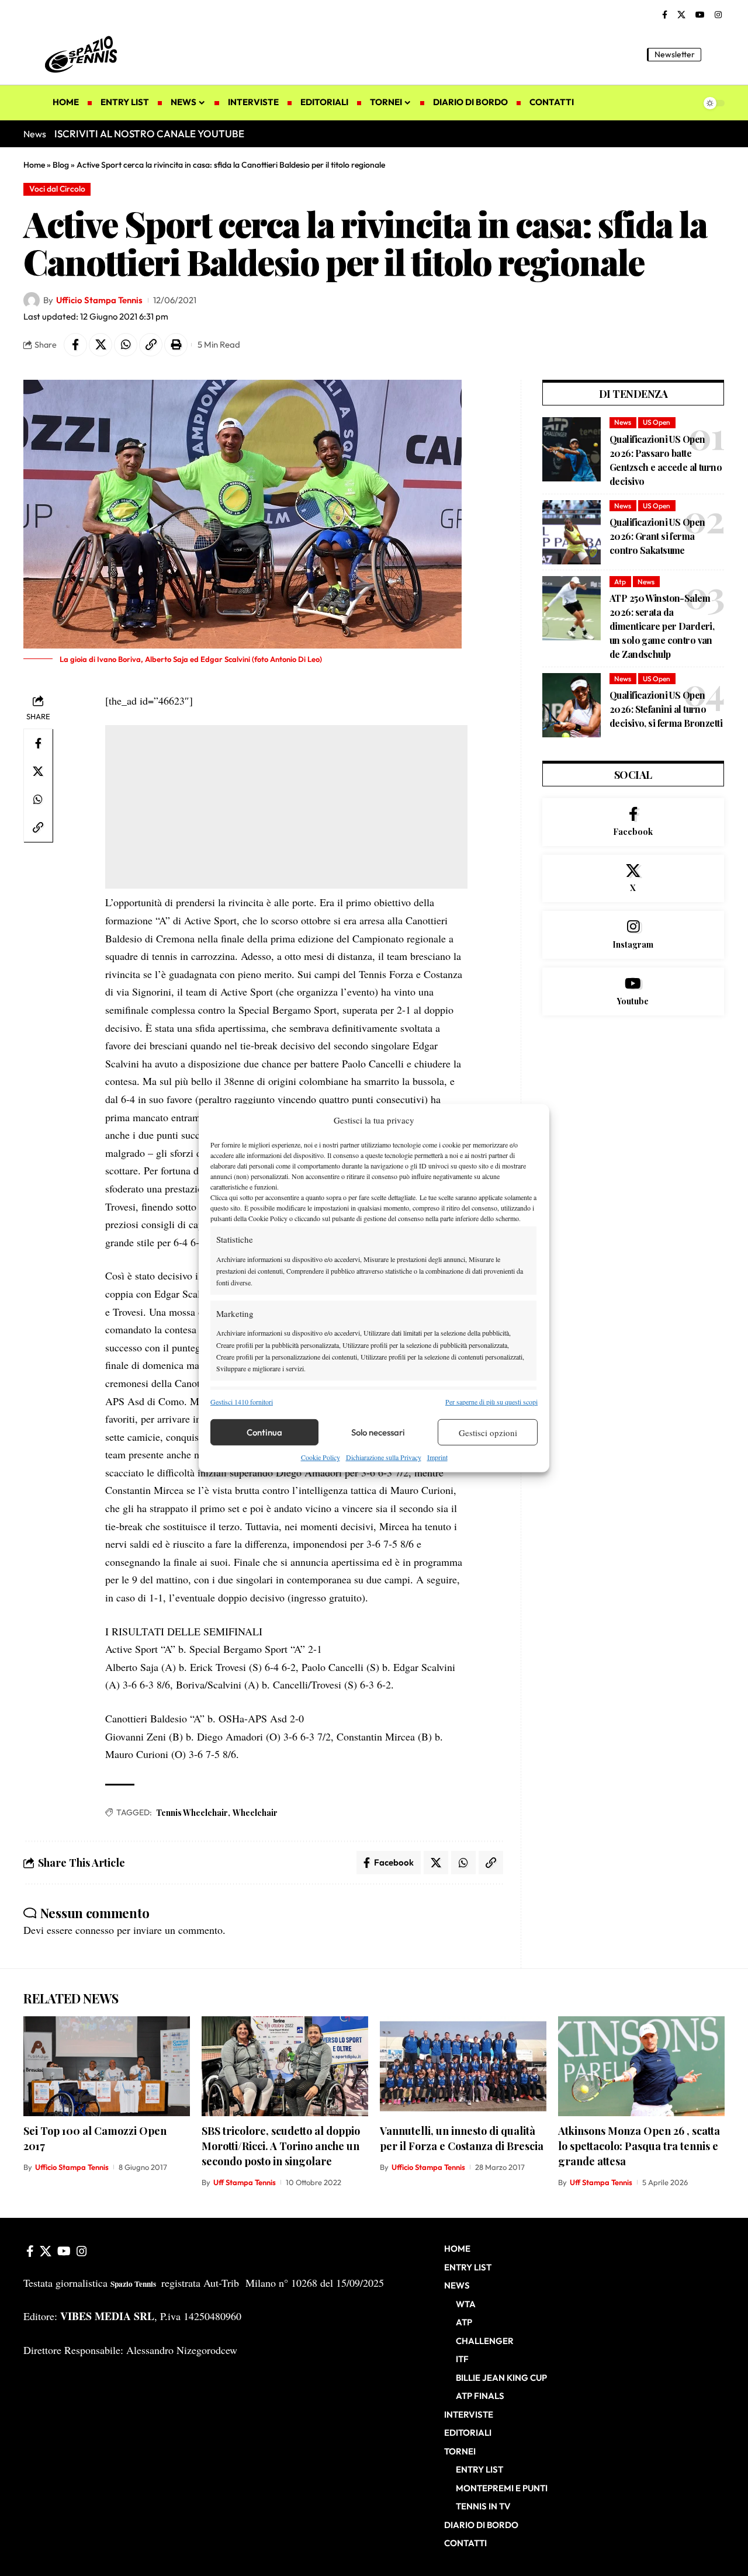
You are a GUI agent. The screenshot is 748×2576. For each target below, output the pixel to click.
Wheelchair (255, 1813)
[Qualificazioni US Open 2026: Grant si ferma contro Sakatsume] (572, 532)
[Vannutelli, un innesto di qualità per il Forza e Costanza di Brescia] (463, 2066)
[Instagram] (718, 15)
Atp (620, 582)
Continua (264, 1432)
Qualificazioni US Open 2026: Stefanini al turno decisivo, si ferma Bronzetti (666, 709)
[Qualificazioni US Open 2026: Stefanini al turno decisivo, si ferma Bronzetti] (572, 705)
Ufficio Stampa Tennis (99, 300)
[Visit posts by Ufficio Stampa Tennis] (32, 300)
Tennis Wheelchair (192, 1813)
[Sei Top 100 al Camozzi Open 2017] (107, 2066)
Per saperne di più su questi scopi (491, 1402)
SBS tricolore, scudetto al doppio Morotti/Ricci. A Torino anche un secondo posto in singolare (281, 2146)
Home (34, 165)
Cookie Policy (321, 1457)
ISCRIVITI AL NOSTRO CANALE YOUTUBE (149, 134)
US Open (657, 422)
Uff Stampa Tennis (245, 2182)
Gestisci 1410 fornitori (242, 1402)
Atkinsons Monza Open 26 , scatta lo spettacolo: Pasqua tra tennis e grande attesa (639, 2146)
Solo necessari (378, 1432)
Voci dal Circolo (57, 189)
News (623, 422)
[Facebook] (665, 15)
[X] (681, 15)
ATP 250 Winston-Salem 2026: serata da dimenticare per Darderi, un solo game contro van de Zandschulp (662, 626)
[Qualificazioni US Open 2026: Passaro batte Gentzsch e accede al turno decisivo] (572, 449)
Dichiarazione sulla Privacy (384, 1457)
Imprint (437, 1457)
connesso (95, 1930)
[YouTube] (700, 15)
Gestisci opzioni (488, 1433)
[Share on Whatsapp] (126, 345)
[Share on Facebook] (75, 345)
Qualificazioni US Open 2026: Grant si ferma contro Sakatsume (657, 536)
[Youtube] (633, 991)
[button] (716, 54)
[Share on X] (101, 345)
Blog (61, 165)
